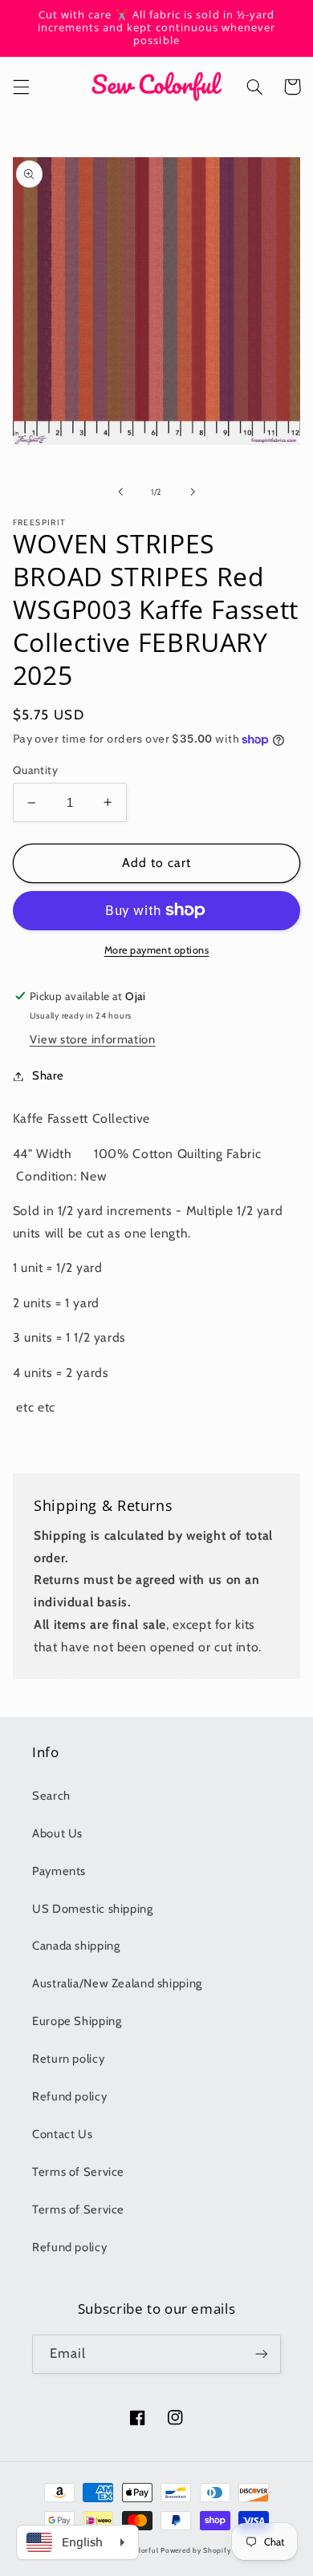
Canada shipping (76, 1946)
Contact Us (62, 2134)
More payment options (157, 950)
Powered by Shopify (195, 2550)
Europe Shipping (77, 2021)
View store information (93, 1039)
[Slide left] (120, 492)
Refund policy (69, 2096)
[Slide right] (193, 492)
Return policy (68, 2059)
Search (51, 1796)
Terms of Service (78, 2172)
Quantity (35, 770)
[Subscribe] (262, 2354)
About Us (57, 1833)
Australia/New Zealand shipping (117, 1983)
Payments (59, 1871)
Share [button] (48, 1075)
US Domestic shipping (93, 1909)
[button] (21, 87)
